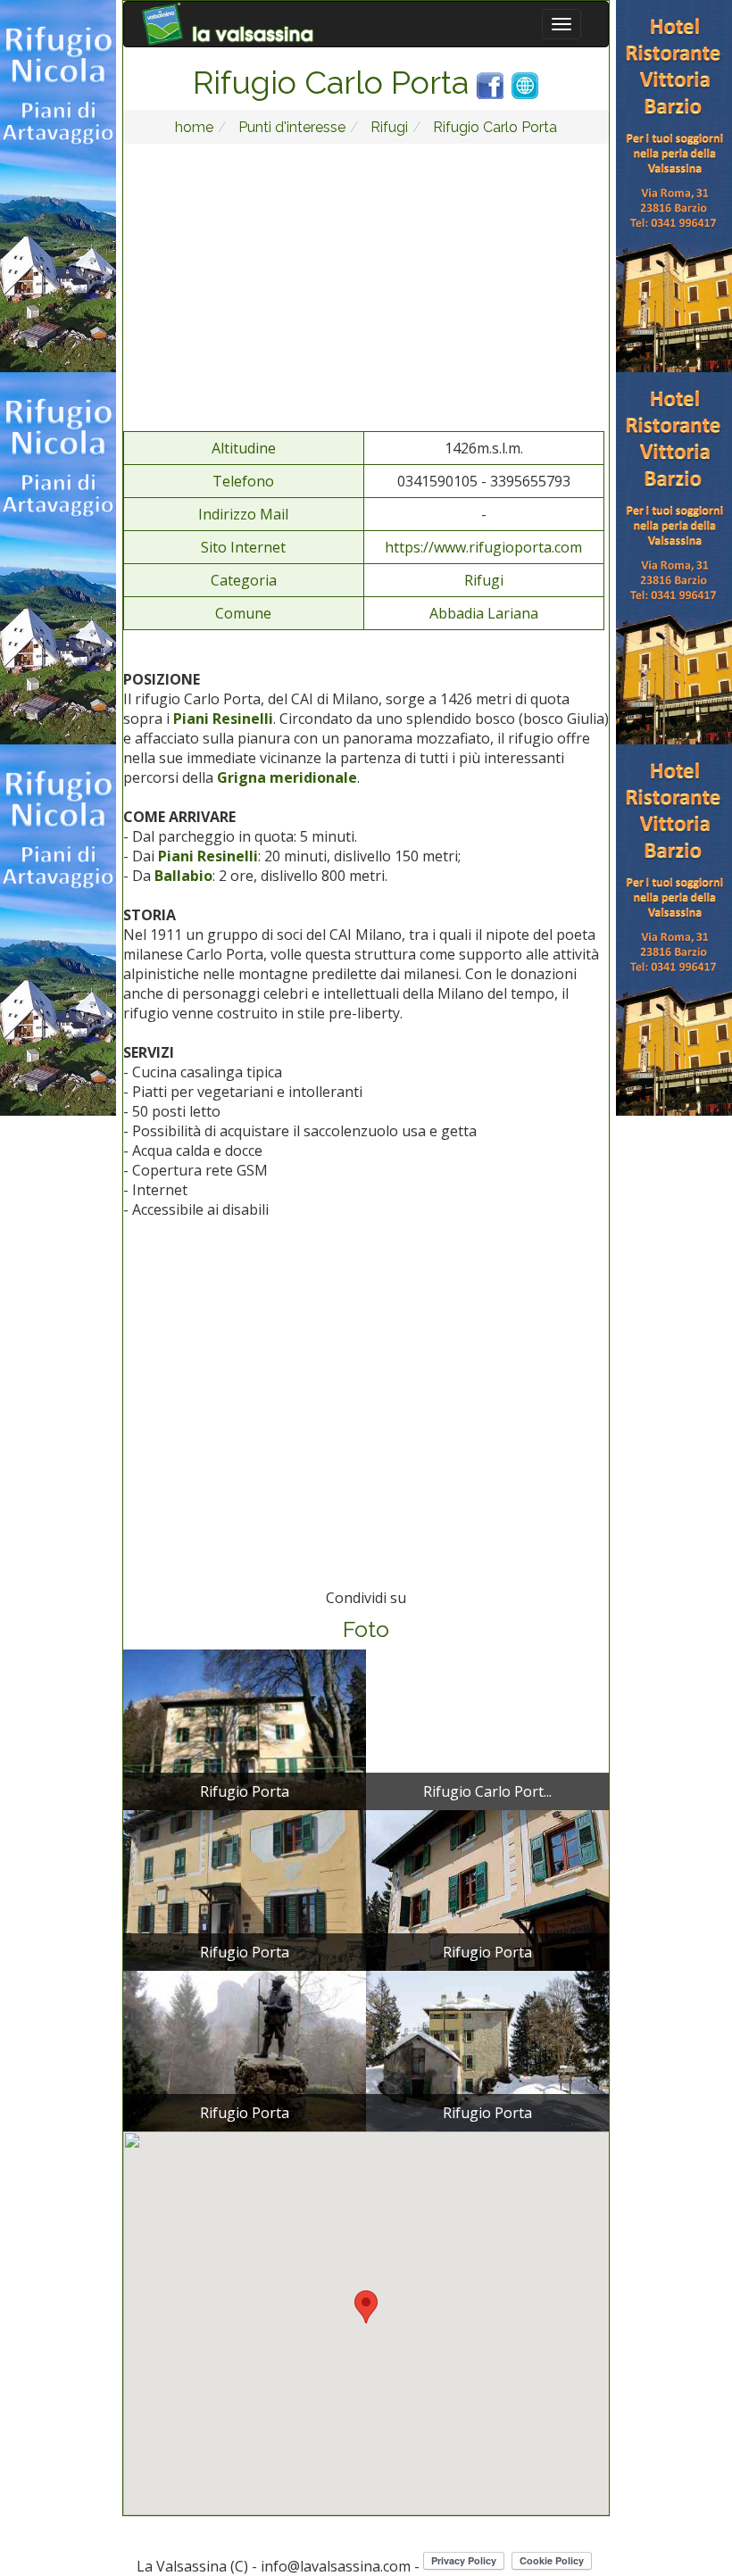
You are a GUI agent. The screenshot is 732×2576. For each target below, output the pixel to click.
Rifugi (387, 127)
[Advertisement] (366, 287)
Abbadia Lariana (484, 613)
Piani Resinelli (223, 719)
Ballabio (183, 876)
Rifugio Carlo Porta (493, 127)
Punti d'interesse (290, 127)
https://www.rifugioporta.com (483, 547)
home (194, 127)
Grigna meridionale (287, 777)
